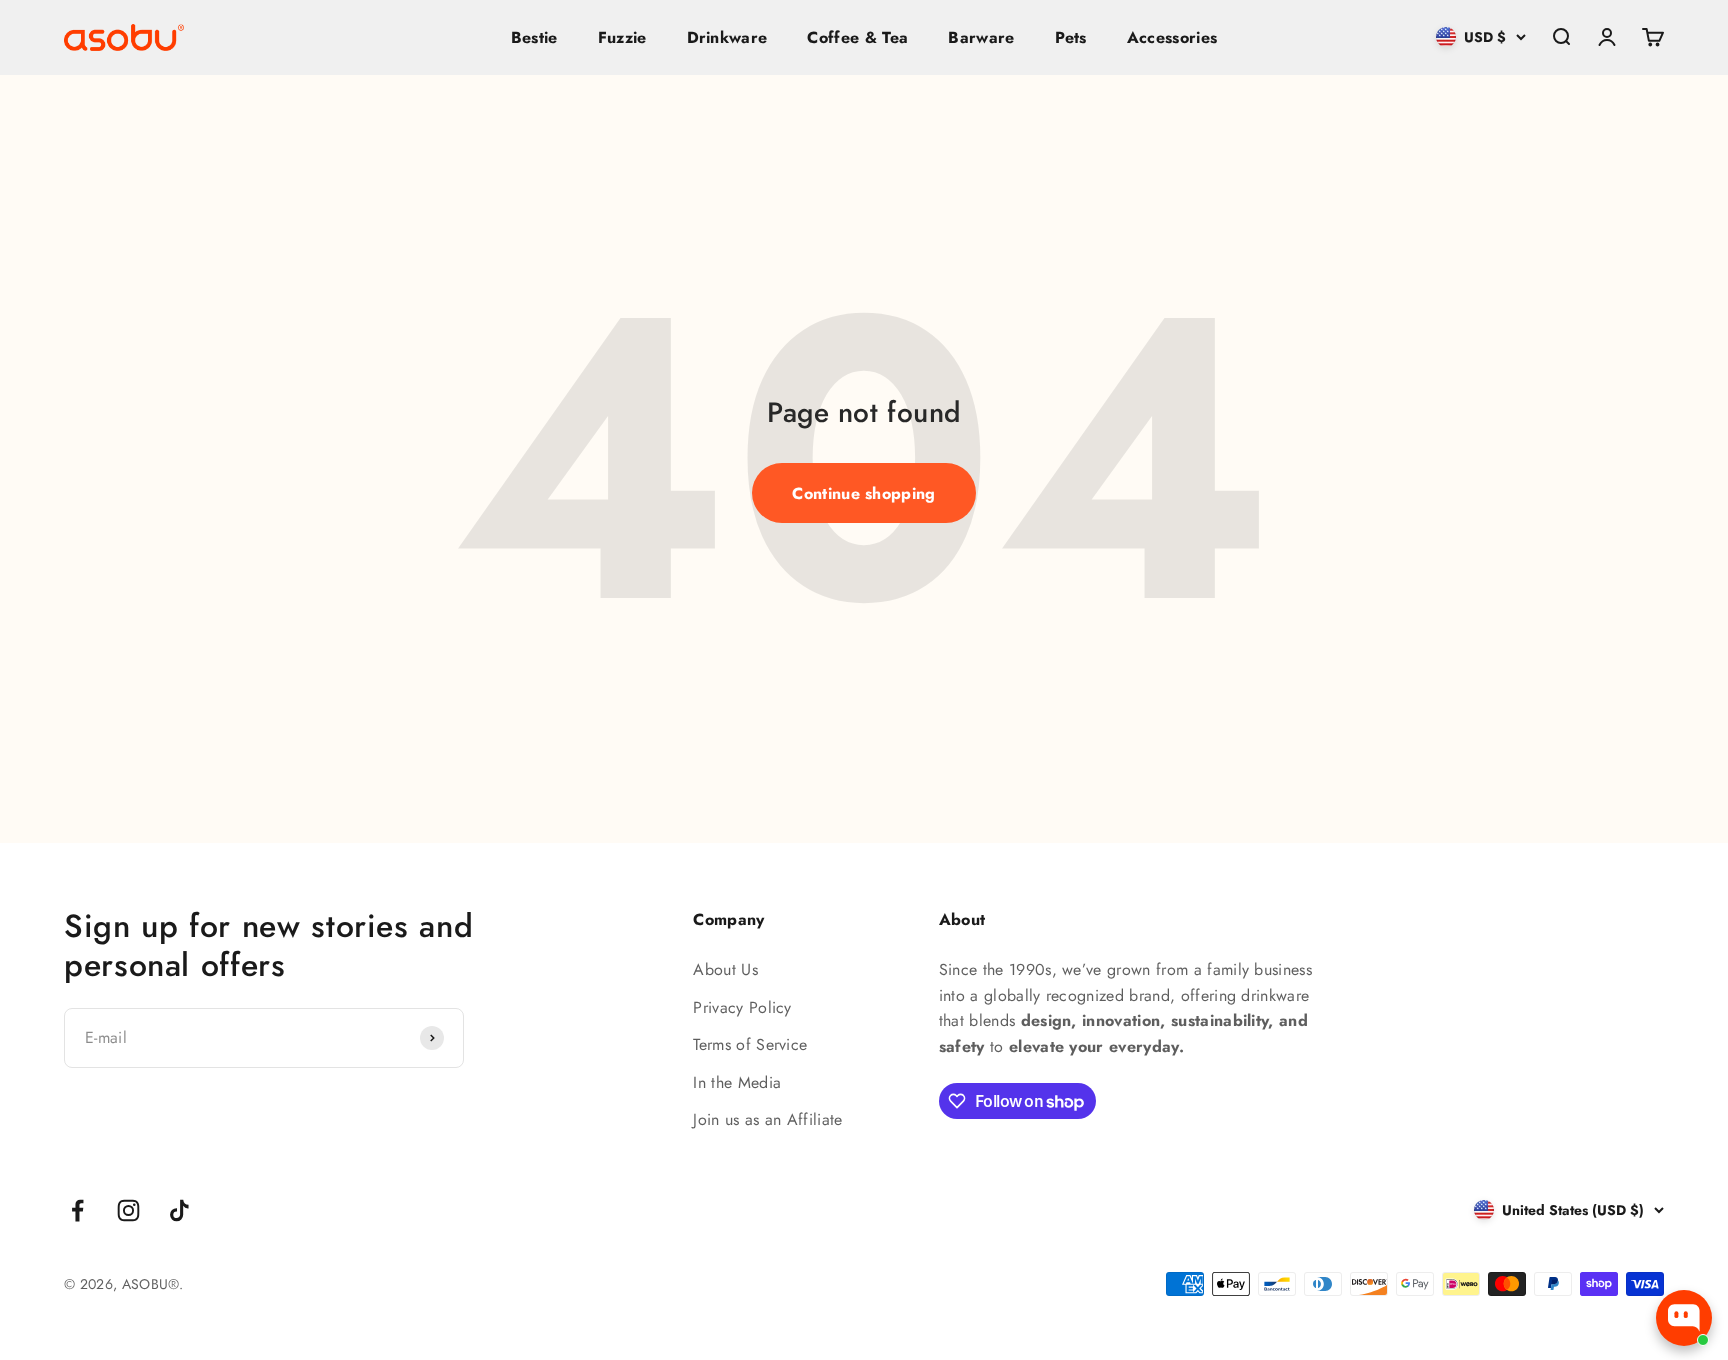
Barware (981, 37)
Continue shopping (863, 493)
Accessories (1172, 37)
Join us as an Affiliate (767, 1119)
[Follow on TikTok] (179, 1210)
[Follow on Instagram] (128, 1210)
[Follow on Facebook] (77, 1210)
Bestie (534, 37)
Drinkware (727, 37)
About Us (725, 969)
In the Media (737, 1082)
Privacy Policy (742, 1007)
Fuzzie (622, 37)
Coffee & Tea (857, 37)
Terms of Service (750, 1044)
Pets (1071, 37)
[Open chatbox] (1684, 1318)
